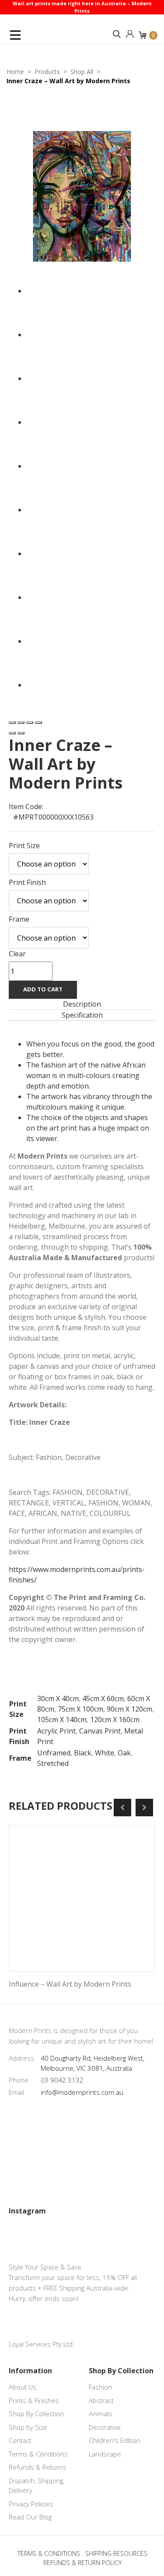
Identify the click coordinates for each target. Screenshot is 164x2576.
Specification (82, 1015)
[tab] (82, 1004)
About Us (23, 2387)
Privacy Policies (31, 2504)
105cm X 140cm (62, 1720)
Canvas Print (100, 1731)
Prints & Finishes (34, 2400)
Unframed (54, 1753)
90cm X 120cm (129, 1709)
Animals (100, 2414)
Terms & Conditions (38, 2454)
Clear (17, 954)
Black (83, 1753)
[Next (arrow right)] (21, 733)
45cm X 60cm (103, 1699)
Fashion (100, 2387)
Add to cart (43, 989)
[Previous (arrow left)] (12, 733)
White (105, 1753)
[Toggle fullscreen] (30, 722)
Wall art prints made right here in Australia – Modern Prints (82, 7)
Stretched (53, 1763)
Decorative (105, 2427)
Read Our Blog (30, 2517)
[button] (117, 34)
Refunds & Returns (38, 2467)
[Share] (21, 722)
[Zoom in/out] (38, 722)
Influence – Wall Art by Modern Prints (70, 1984)
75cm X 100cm (80, 1709)
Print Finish (27, 882)
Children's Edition (115, 2440)
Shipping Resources (116, 2553)
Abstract (101, 2400)
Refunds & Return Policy (82, 2563)
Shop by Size (28, 2427)
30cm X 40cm (58, 1699)
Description (82, 1004)
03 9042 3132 (62, 2080)
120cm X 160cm (115, 1720)
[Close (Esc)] (12, 722)
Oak (124, 1753)
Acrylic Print (56, 1731)
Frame (19, 919)
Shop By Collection (36, 2414)
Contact (20, 2440)
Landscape (105, 2454)
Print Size (24, 846)
